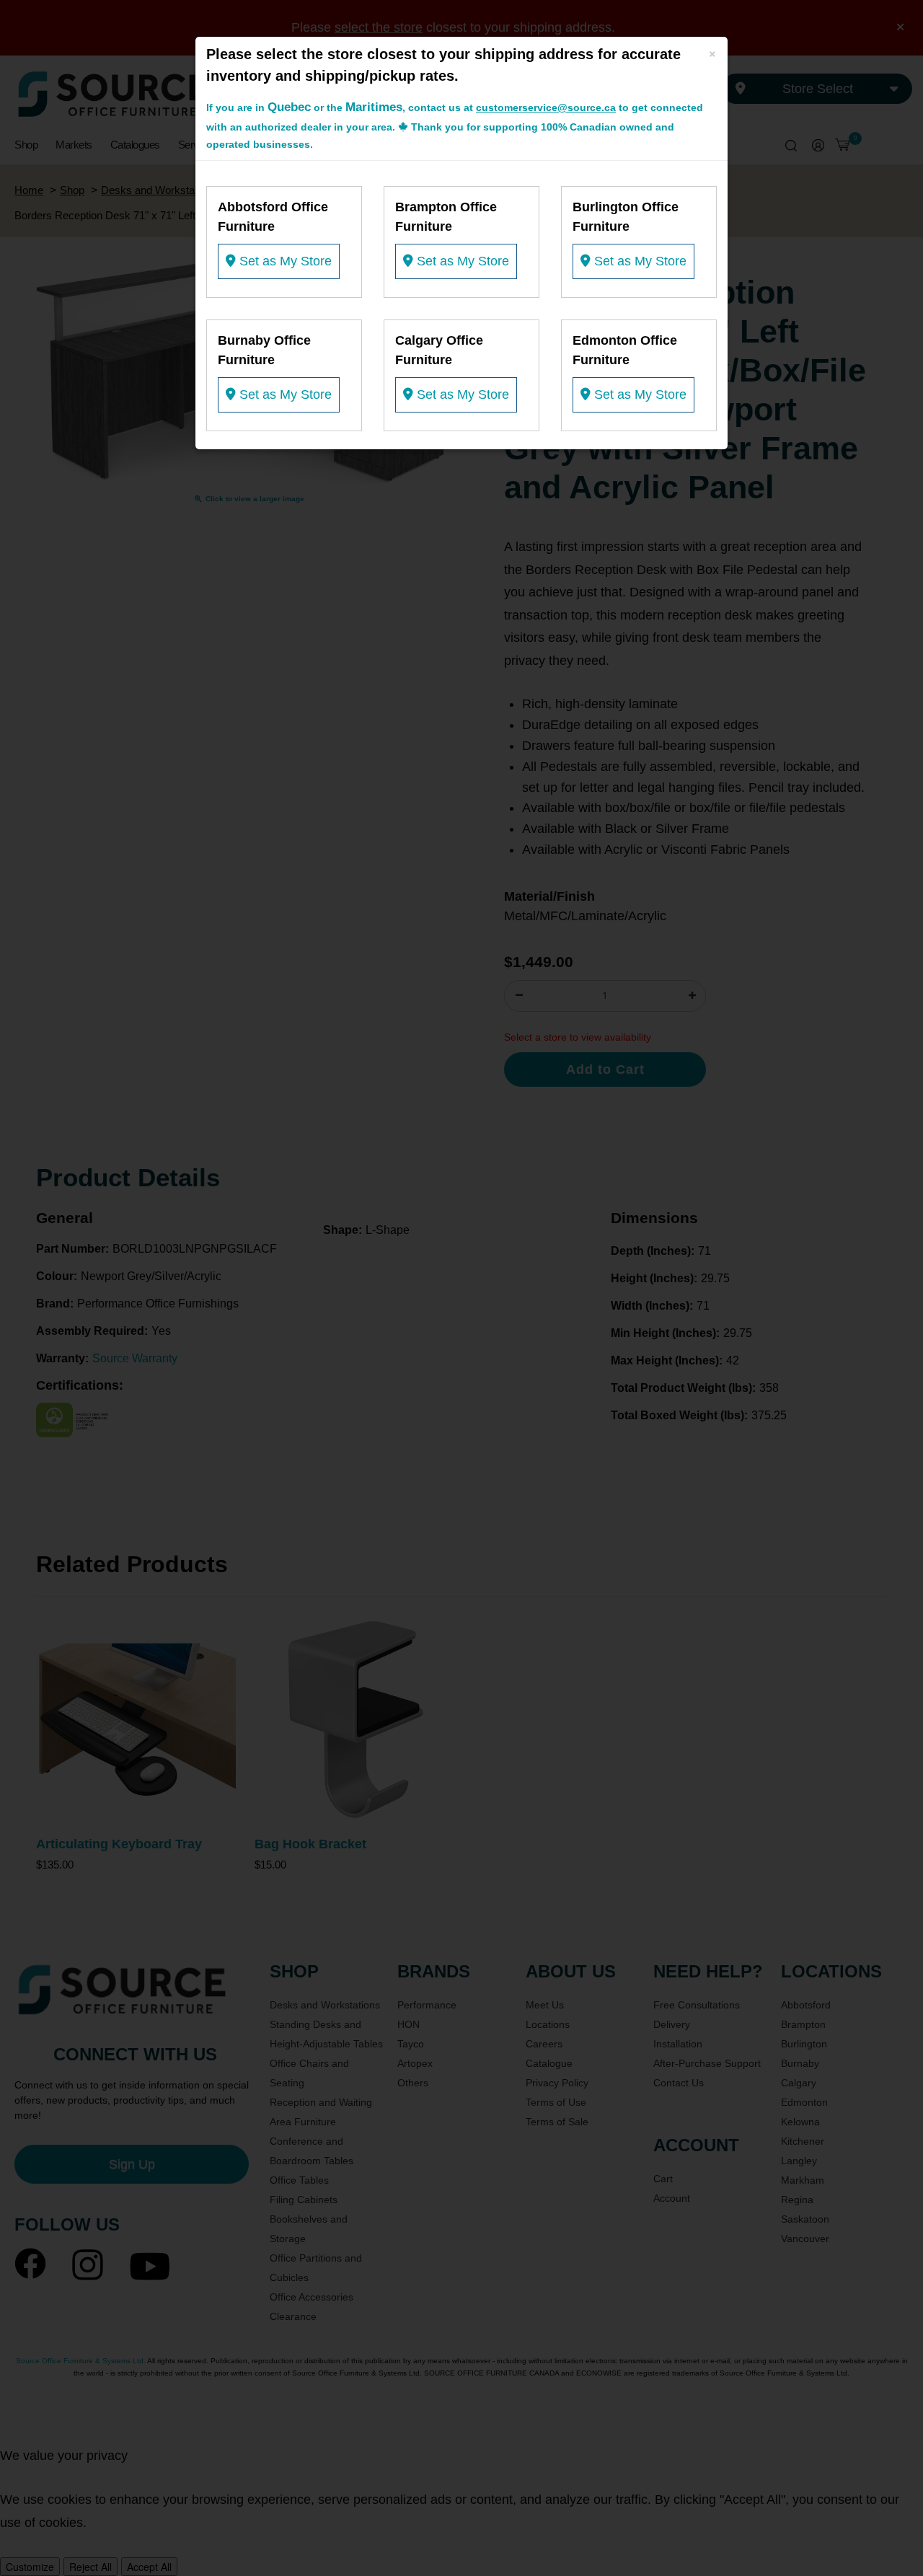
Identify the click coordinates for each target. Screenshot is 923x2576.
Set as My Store (284, 261)
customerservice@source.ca (546, 107)
